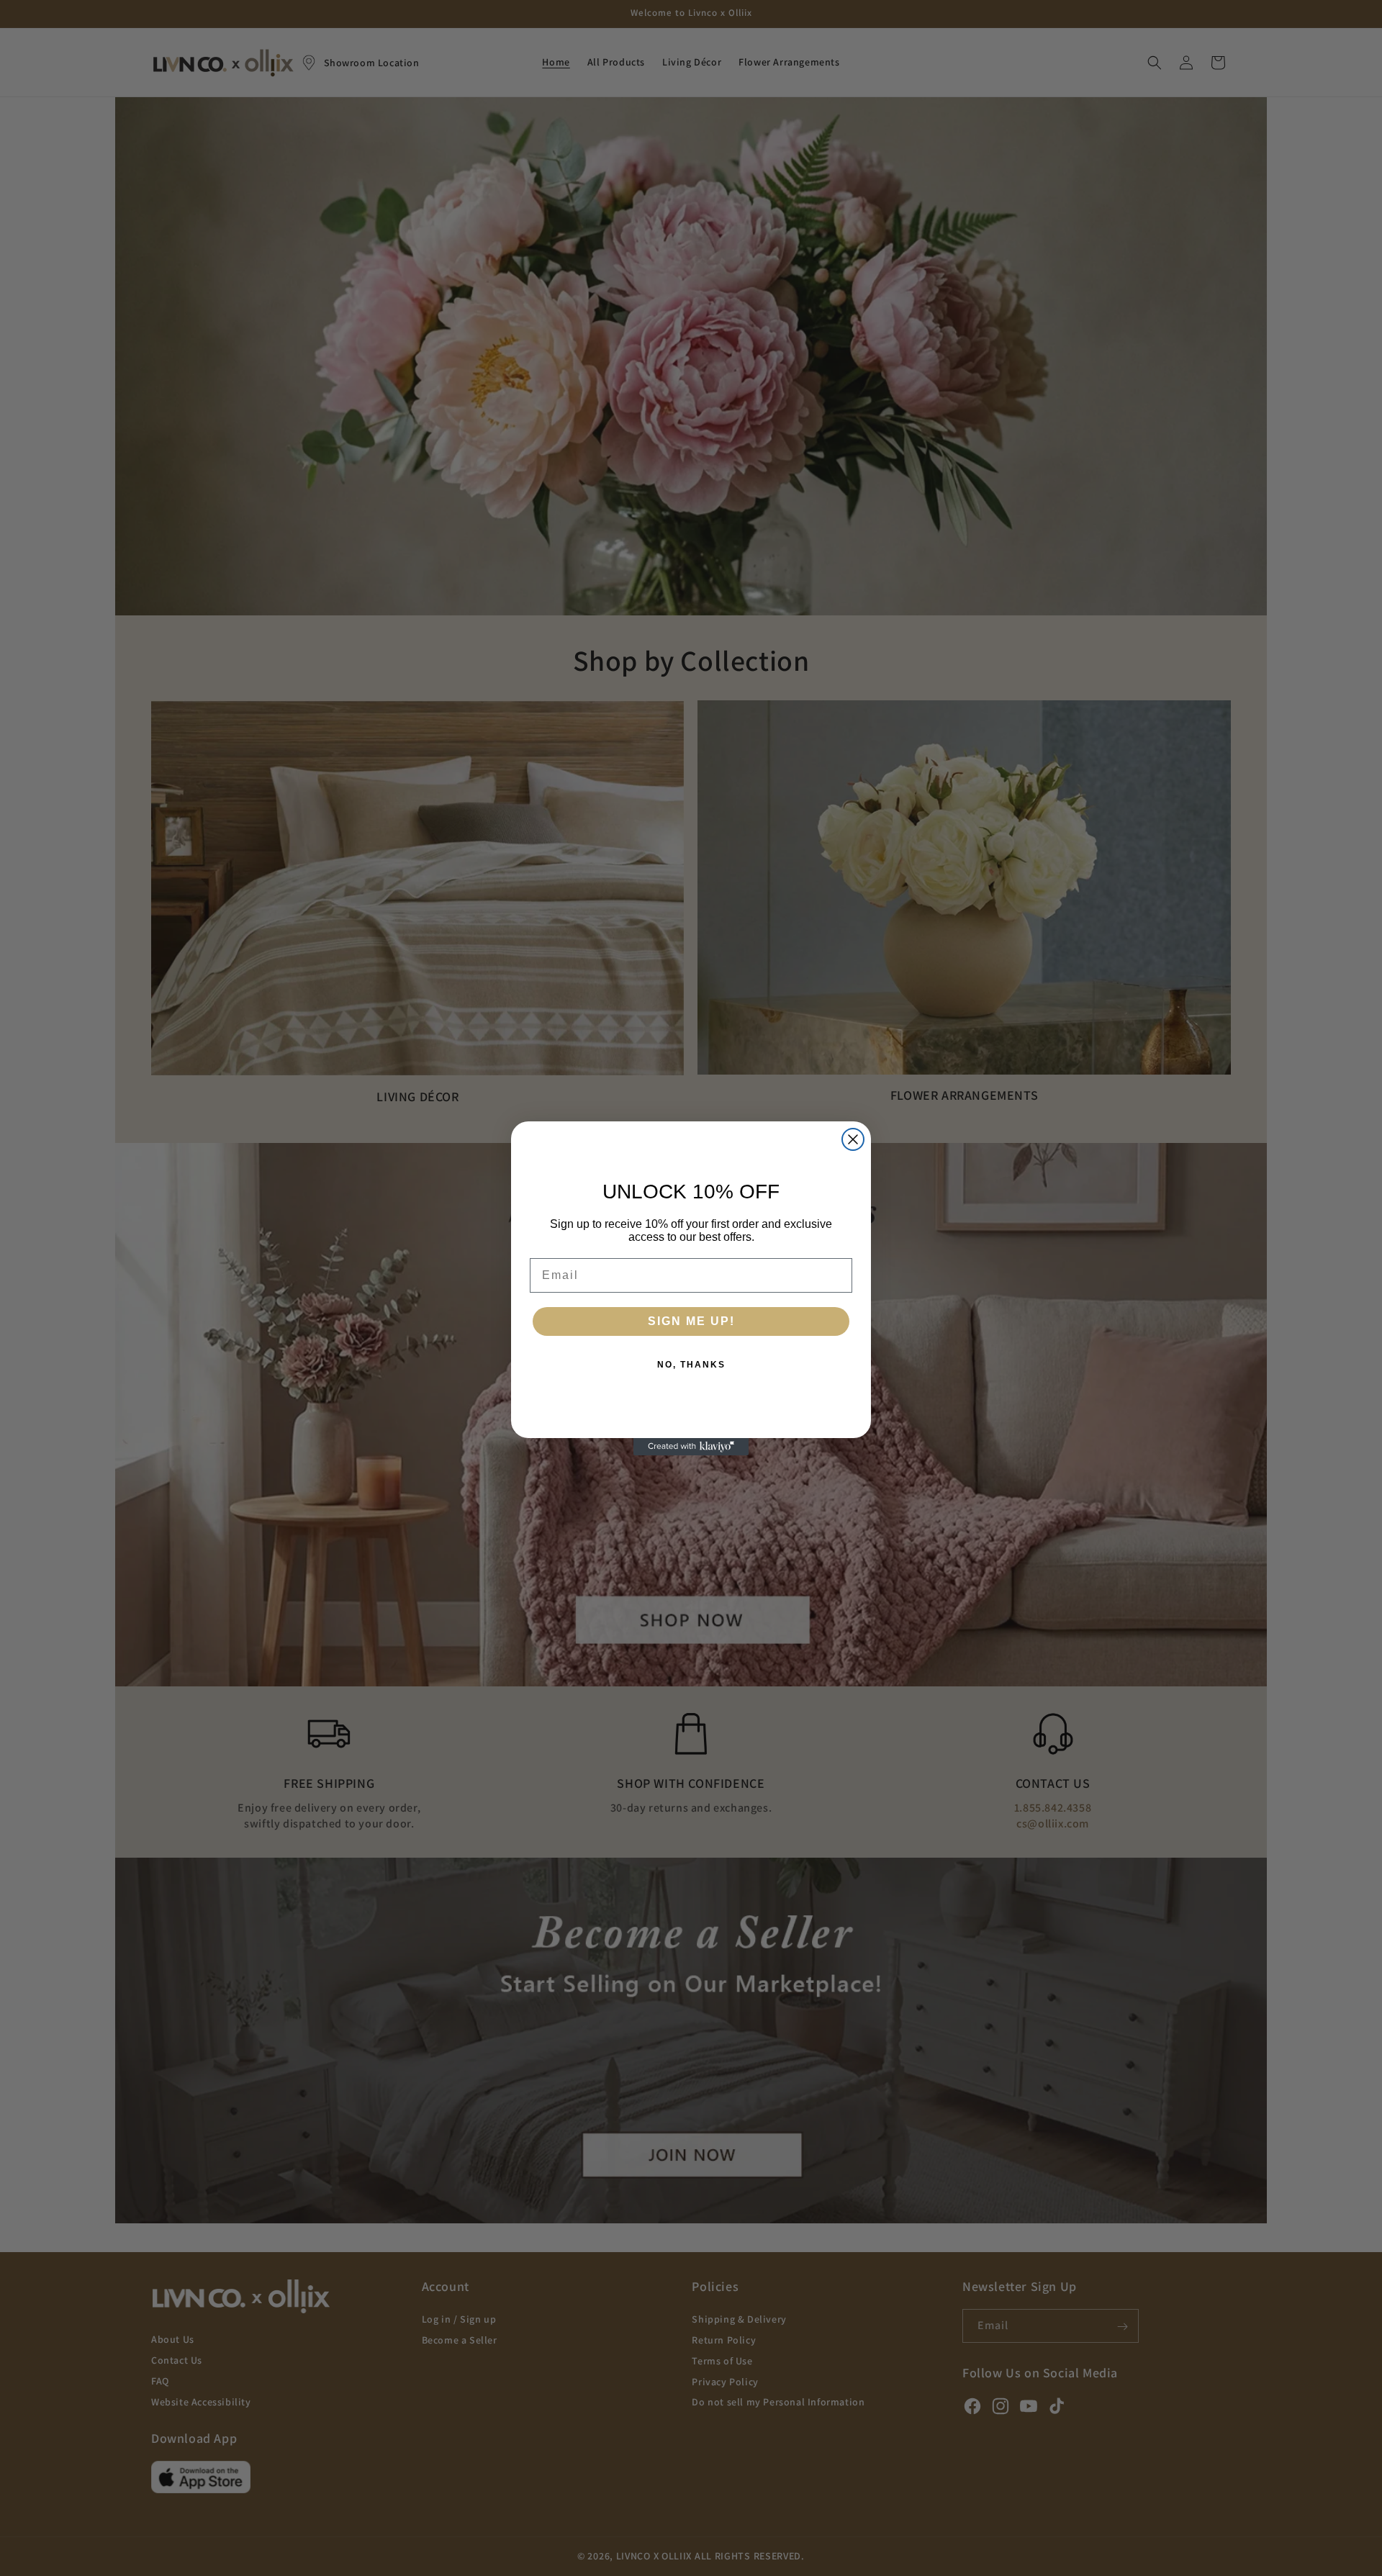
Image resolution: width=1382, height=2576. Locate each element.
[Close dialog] (853, 1139)
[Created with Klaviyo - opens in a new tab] (691, 1447)
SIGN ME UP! (691, 1321)
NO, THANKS (691, 1365)
